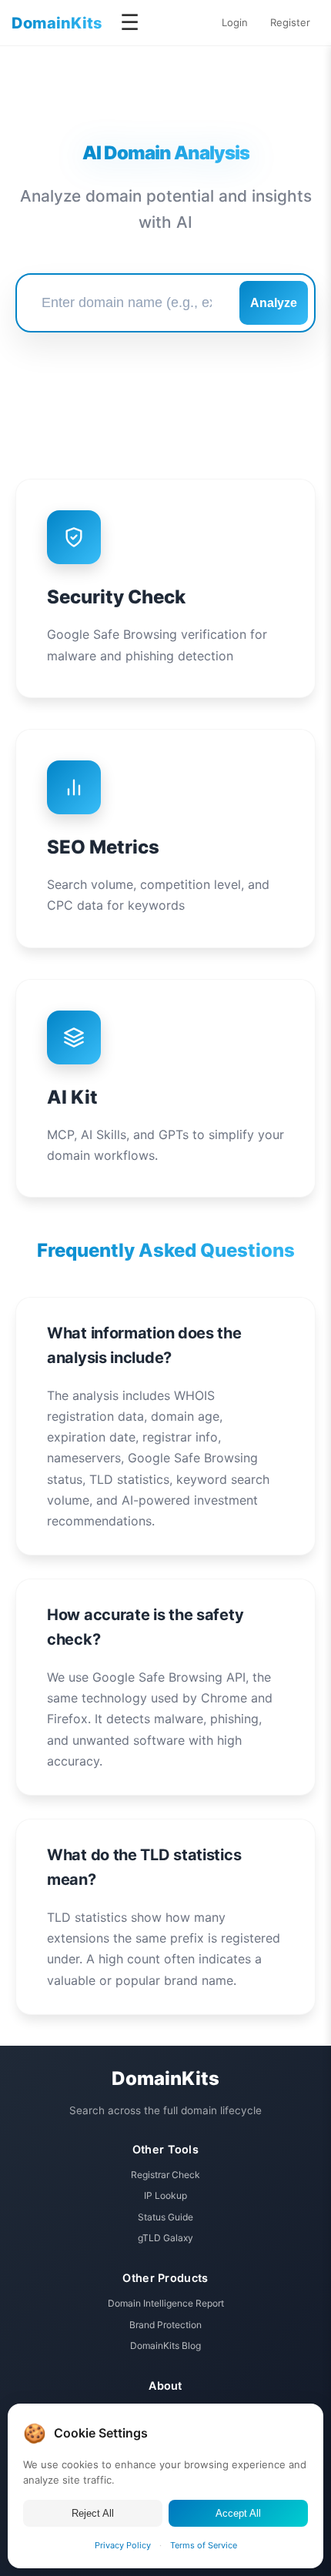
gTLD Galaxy (165, 2238)
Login (235, 22)
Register (290, 22)
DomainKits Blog (165, 2345)
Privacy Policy (123, 2545)
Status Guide (165, 2217)
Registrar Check (165, 2175)
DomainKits (57, 23)
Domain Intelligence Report (166, 2303)
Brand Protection (165, 2325)
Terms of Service (204, 2545)
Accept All (238, 2513)
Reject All (93, 2513)
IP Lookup (165, 2195)
